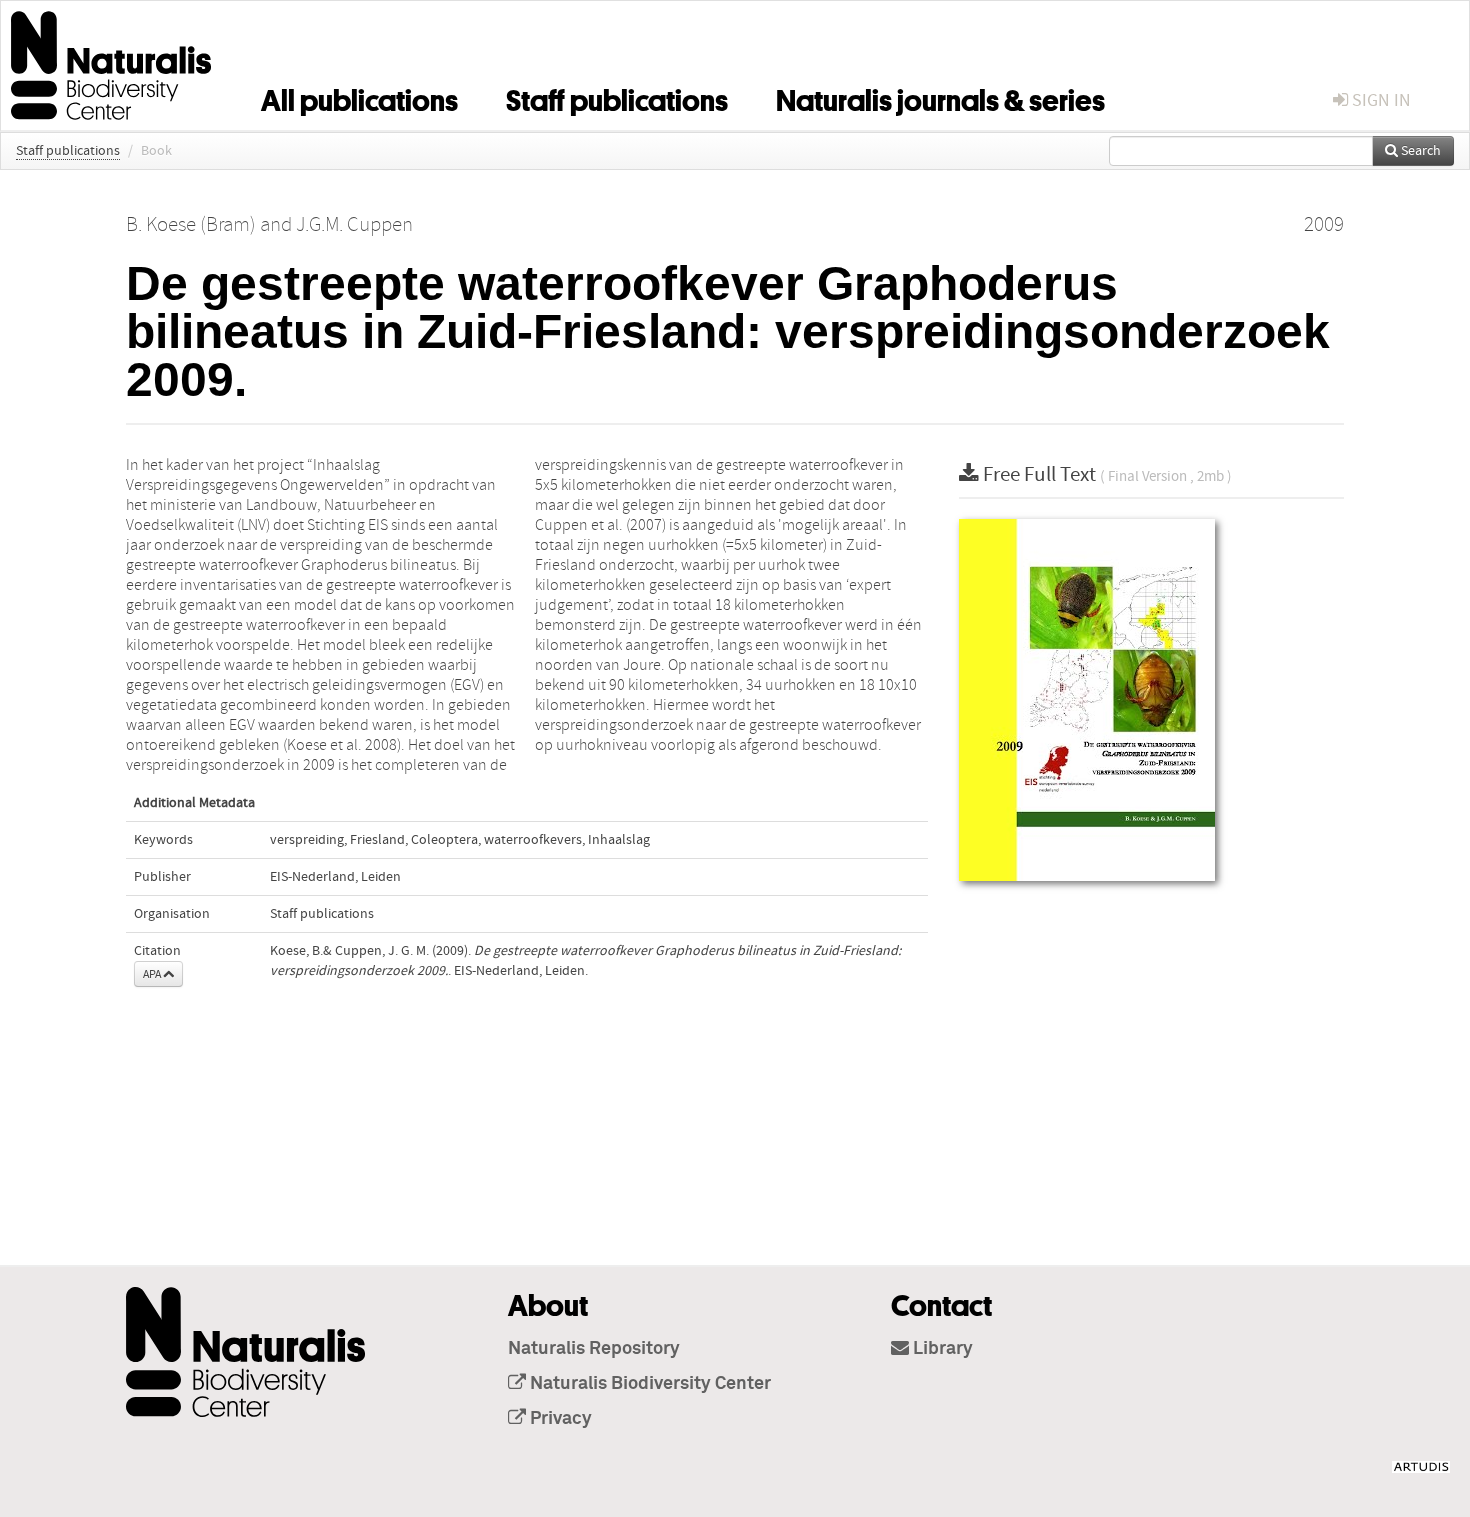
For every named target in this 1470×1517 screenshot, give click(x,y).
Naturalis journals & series (940, 97)
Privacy (559, 1419)
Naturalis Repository (594, 1349)
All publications (359, 97)
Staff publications (617, 97)
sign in (1379, 100)
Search (1419, 151)
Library (941, 1349)
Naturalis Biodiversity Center (648, 1384)
